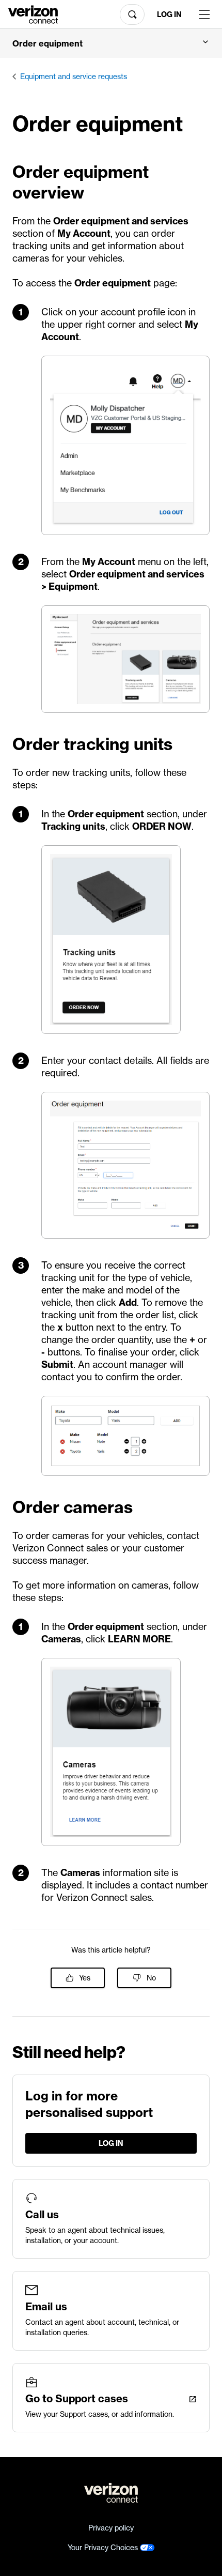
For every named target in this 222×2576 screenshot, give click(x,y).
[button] (111, 43)
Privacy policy (111, 2528)
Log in (169, 14)
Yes (85, 1978)
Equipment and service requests (74, 77)
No (151, 1978)
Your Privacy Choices (104, 2548)
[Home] (33, 13)
